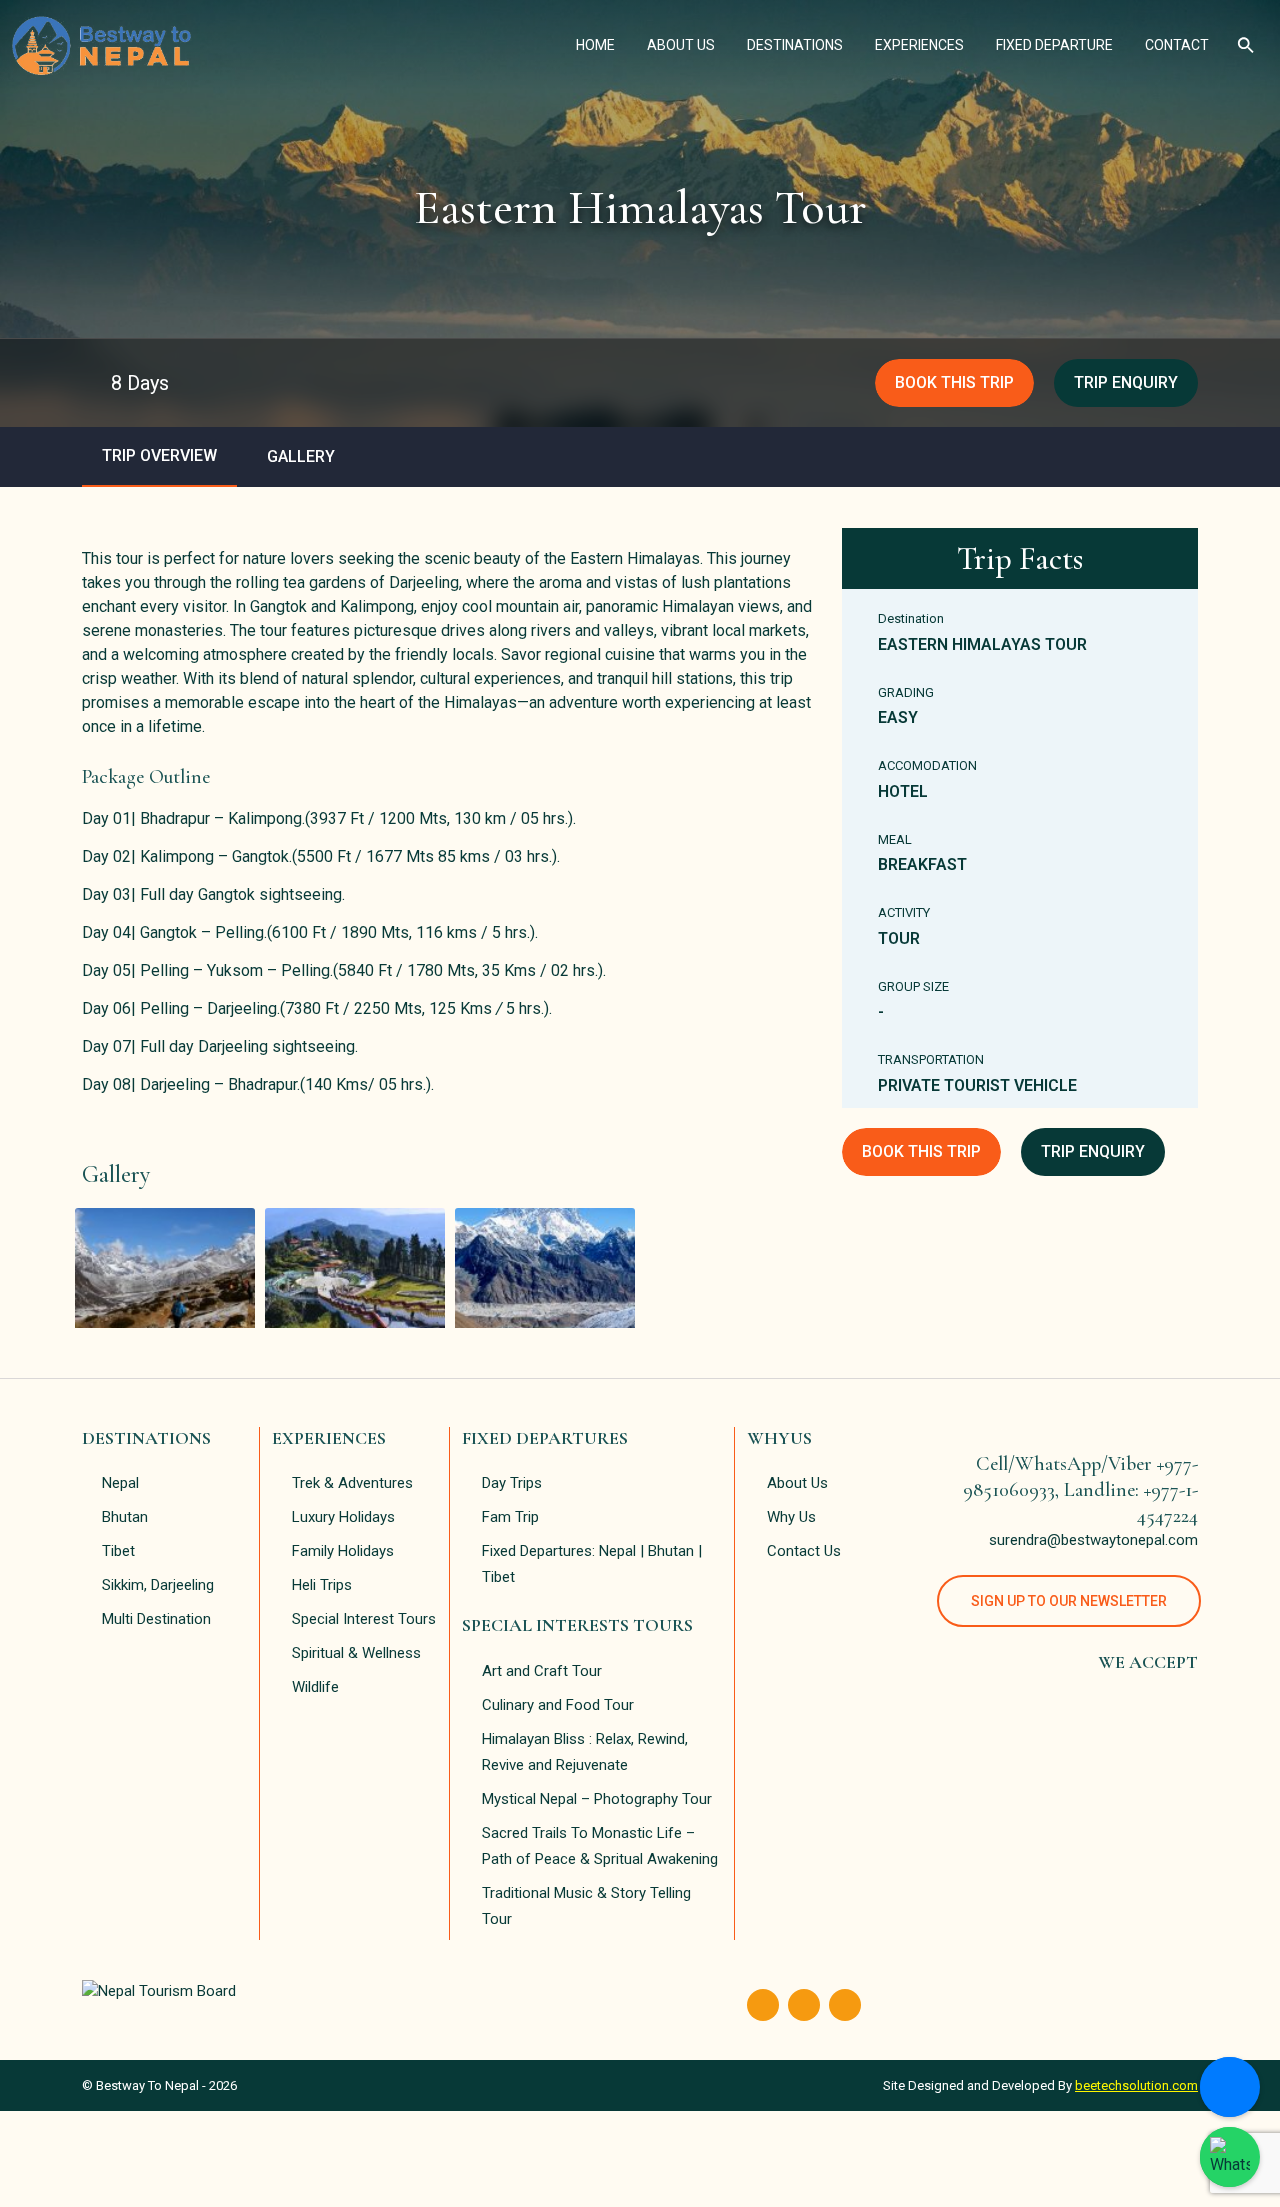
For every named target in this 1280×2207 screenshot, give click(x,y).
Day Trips (512, 1483)
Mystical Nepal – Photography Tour (597, 1799)
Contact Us (804, 1551)
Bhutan (125, 1517)
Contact (1185, 44)
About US (689, 44)
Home (603, 44)
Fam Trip (510, 1517)
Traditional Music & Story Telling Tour (586, 1906)
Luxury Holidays (343, 1517)
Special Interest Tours (364, 1619)
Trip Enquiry (1126, 382)
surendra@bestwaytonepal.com (1093, 1540)
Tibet (118, 1551)
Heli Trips (322, 1585)
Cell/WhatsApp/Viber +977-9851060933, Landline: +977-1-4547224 (1080, 1490)
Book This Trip (954, 382)
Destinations (803, 44)
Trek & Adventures (352, 1483)
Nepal (120, 1483)
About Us (797, 1483)
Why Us (791, 1517)
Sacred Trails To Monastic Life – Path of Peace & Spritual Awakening (600, 1846)
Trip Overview (159, 455)
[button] (1246, 45)
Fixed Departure (1062, 44)
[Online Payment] (1230, 2087)
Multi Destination (156, 1619)
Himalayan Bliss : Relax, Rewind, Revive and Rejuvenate (585, 1752)
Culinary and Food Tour (558, 1705)
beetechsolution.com (1136, 2085)
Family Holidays (343, 1551)
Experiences (927, 44)
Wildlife (315, 1687)
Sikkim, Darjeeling (158, 1585)
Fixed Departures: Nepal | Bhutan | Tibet (592, 1564)
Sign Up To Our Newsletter (1069, 1601)
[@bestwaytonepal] (1230, 2157)
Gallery (301, 456)
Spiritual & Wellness (356, 1653)
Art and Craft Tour (542, 1671)
